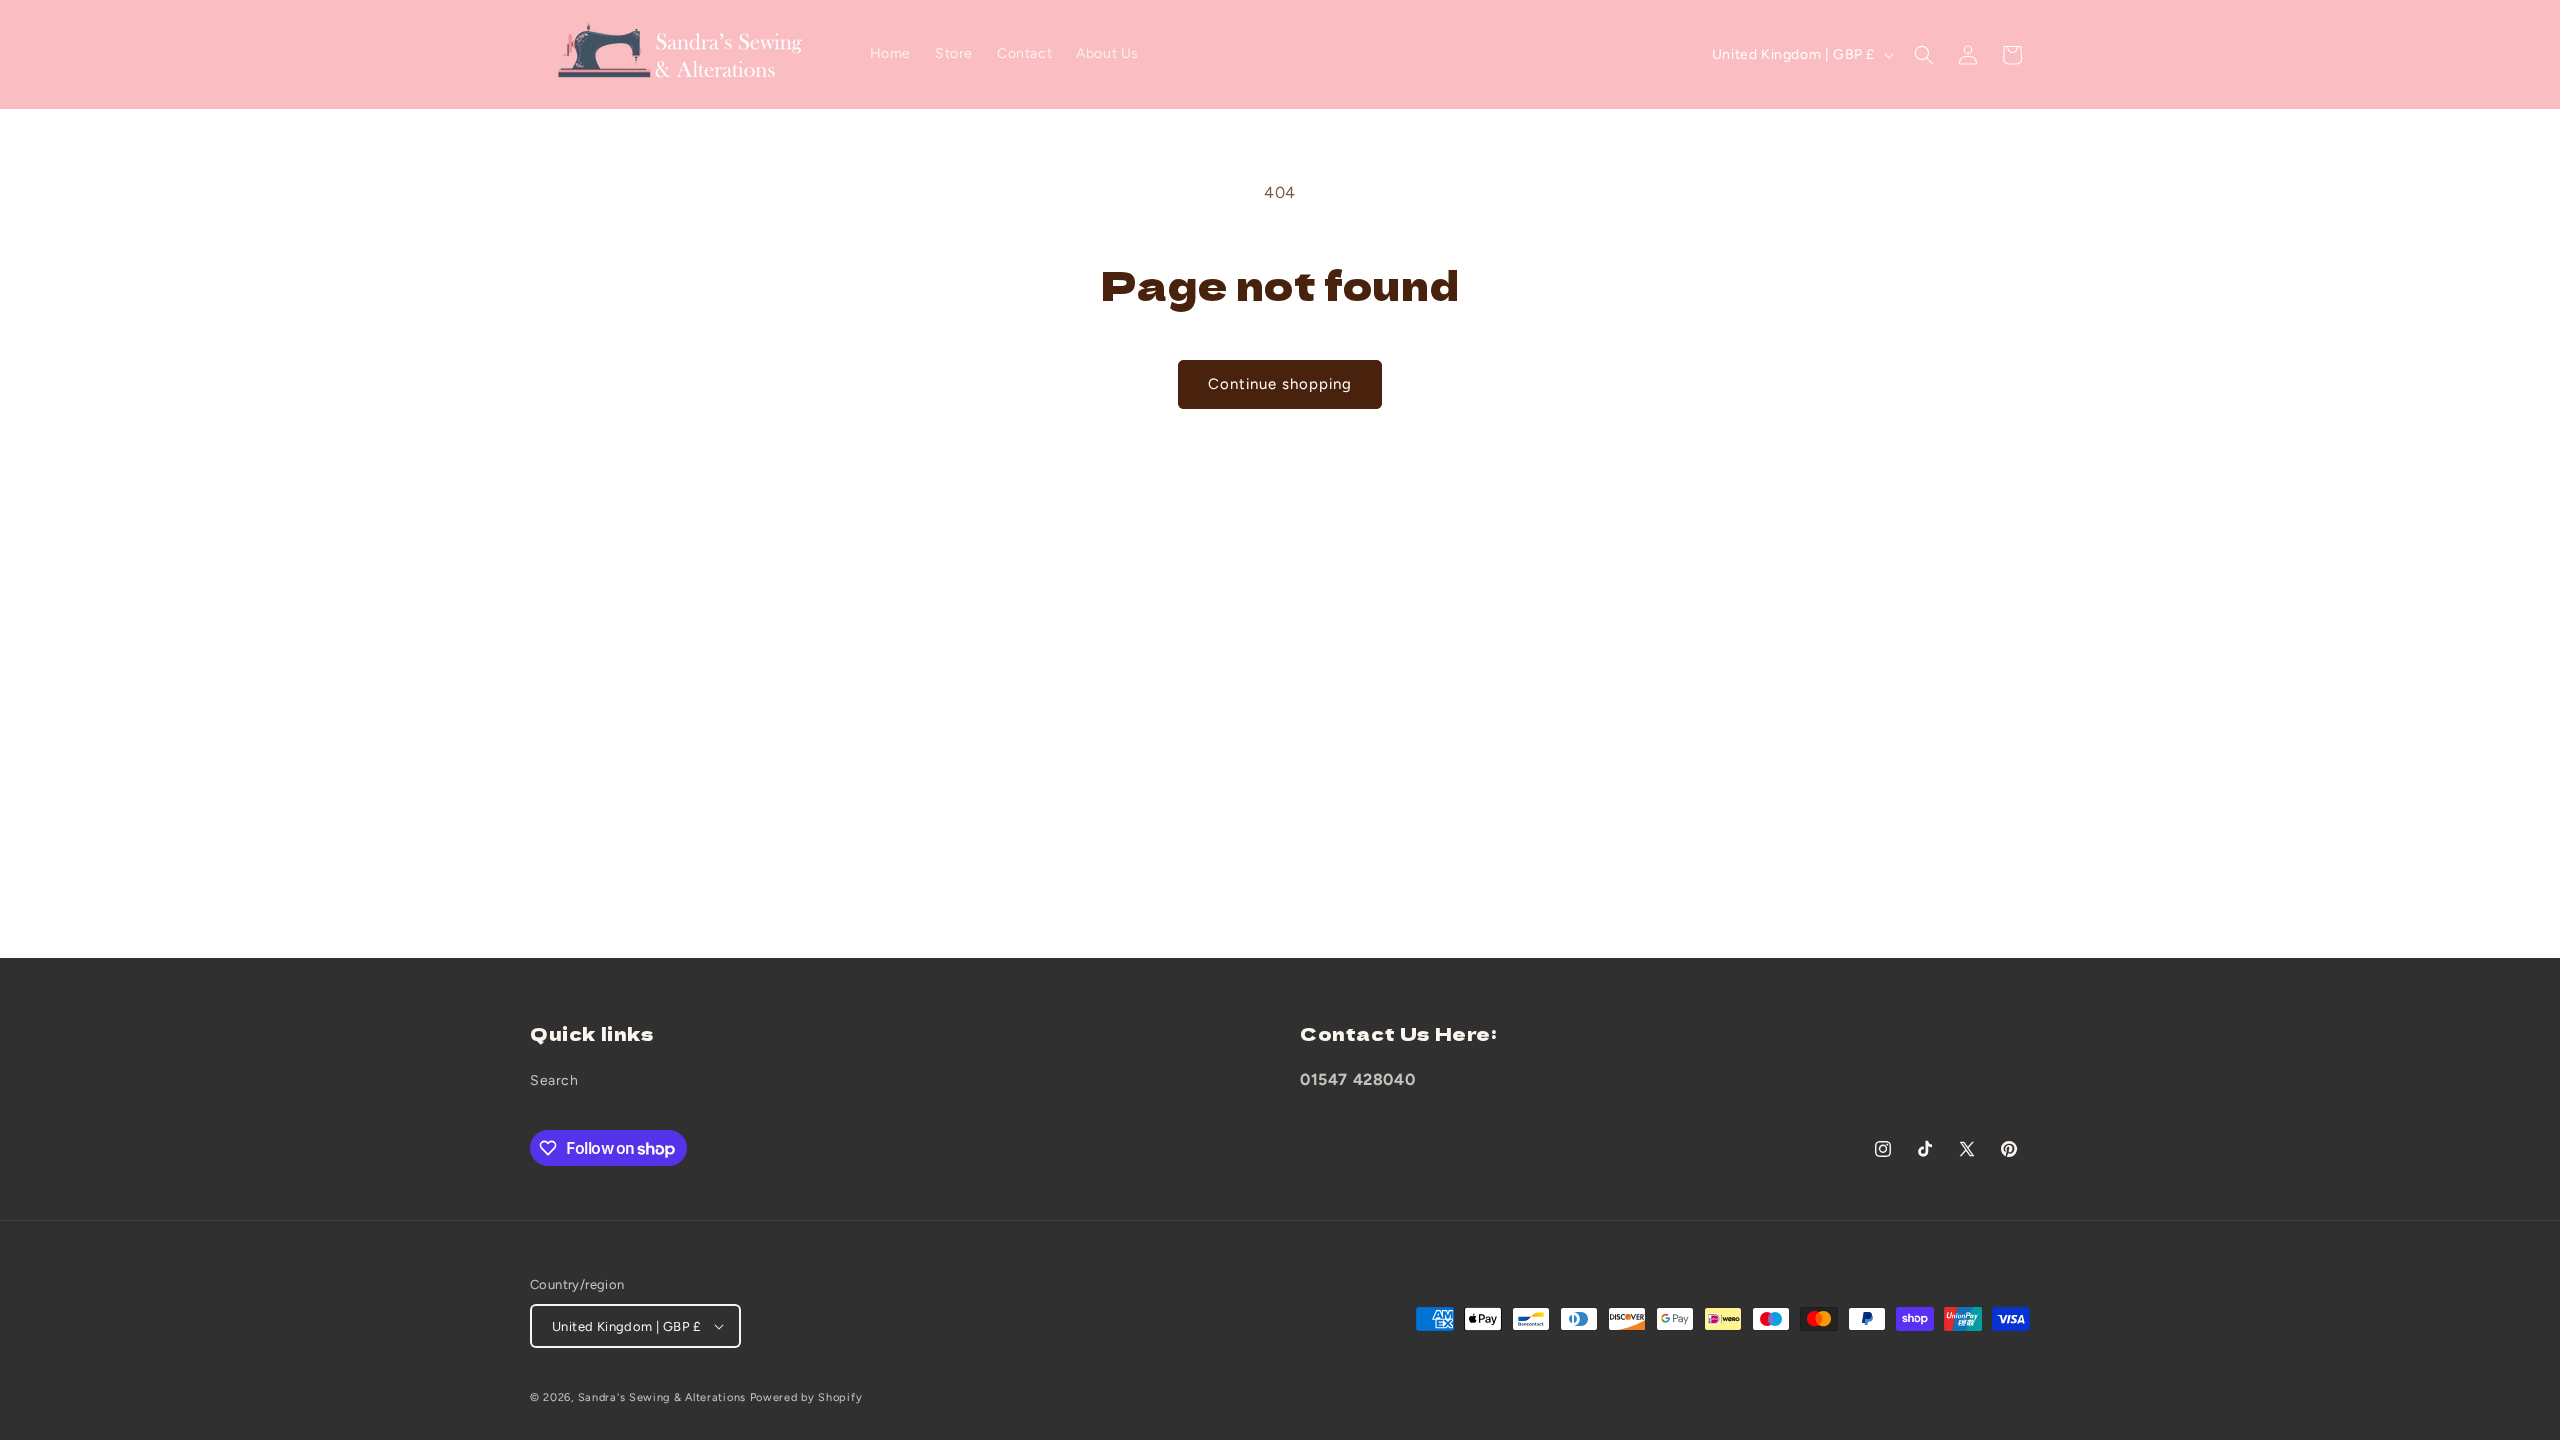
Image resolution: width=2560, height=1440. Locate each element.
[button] (1924, 55)
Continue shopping (1280, 384)
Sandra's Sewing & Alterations (662, 1397)
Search (554, 1080)
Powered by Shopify (806, 1397)
